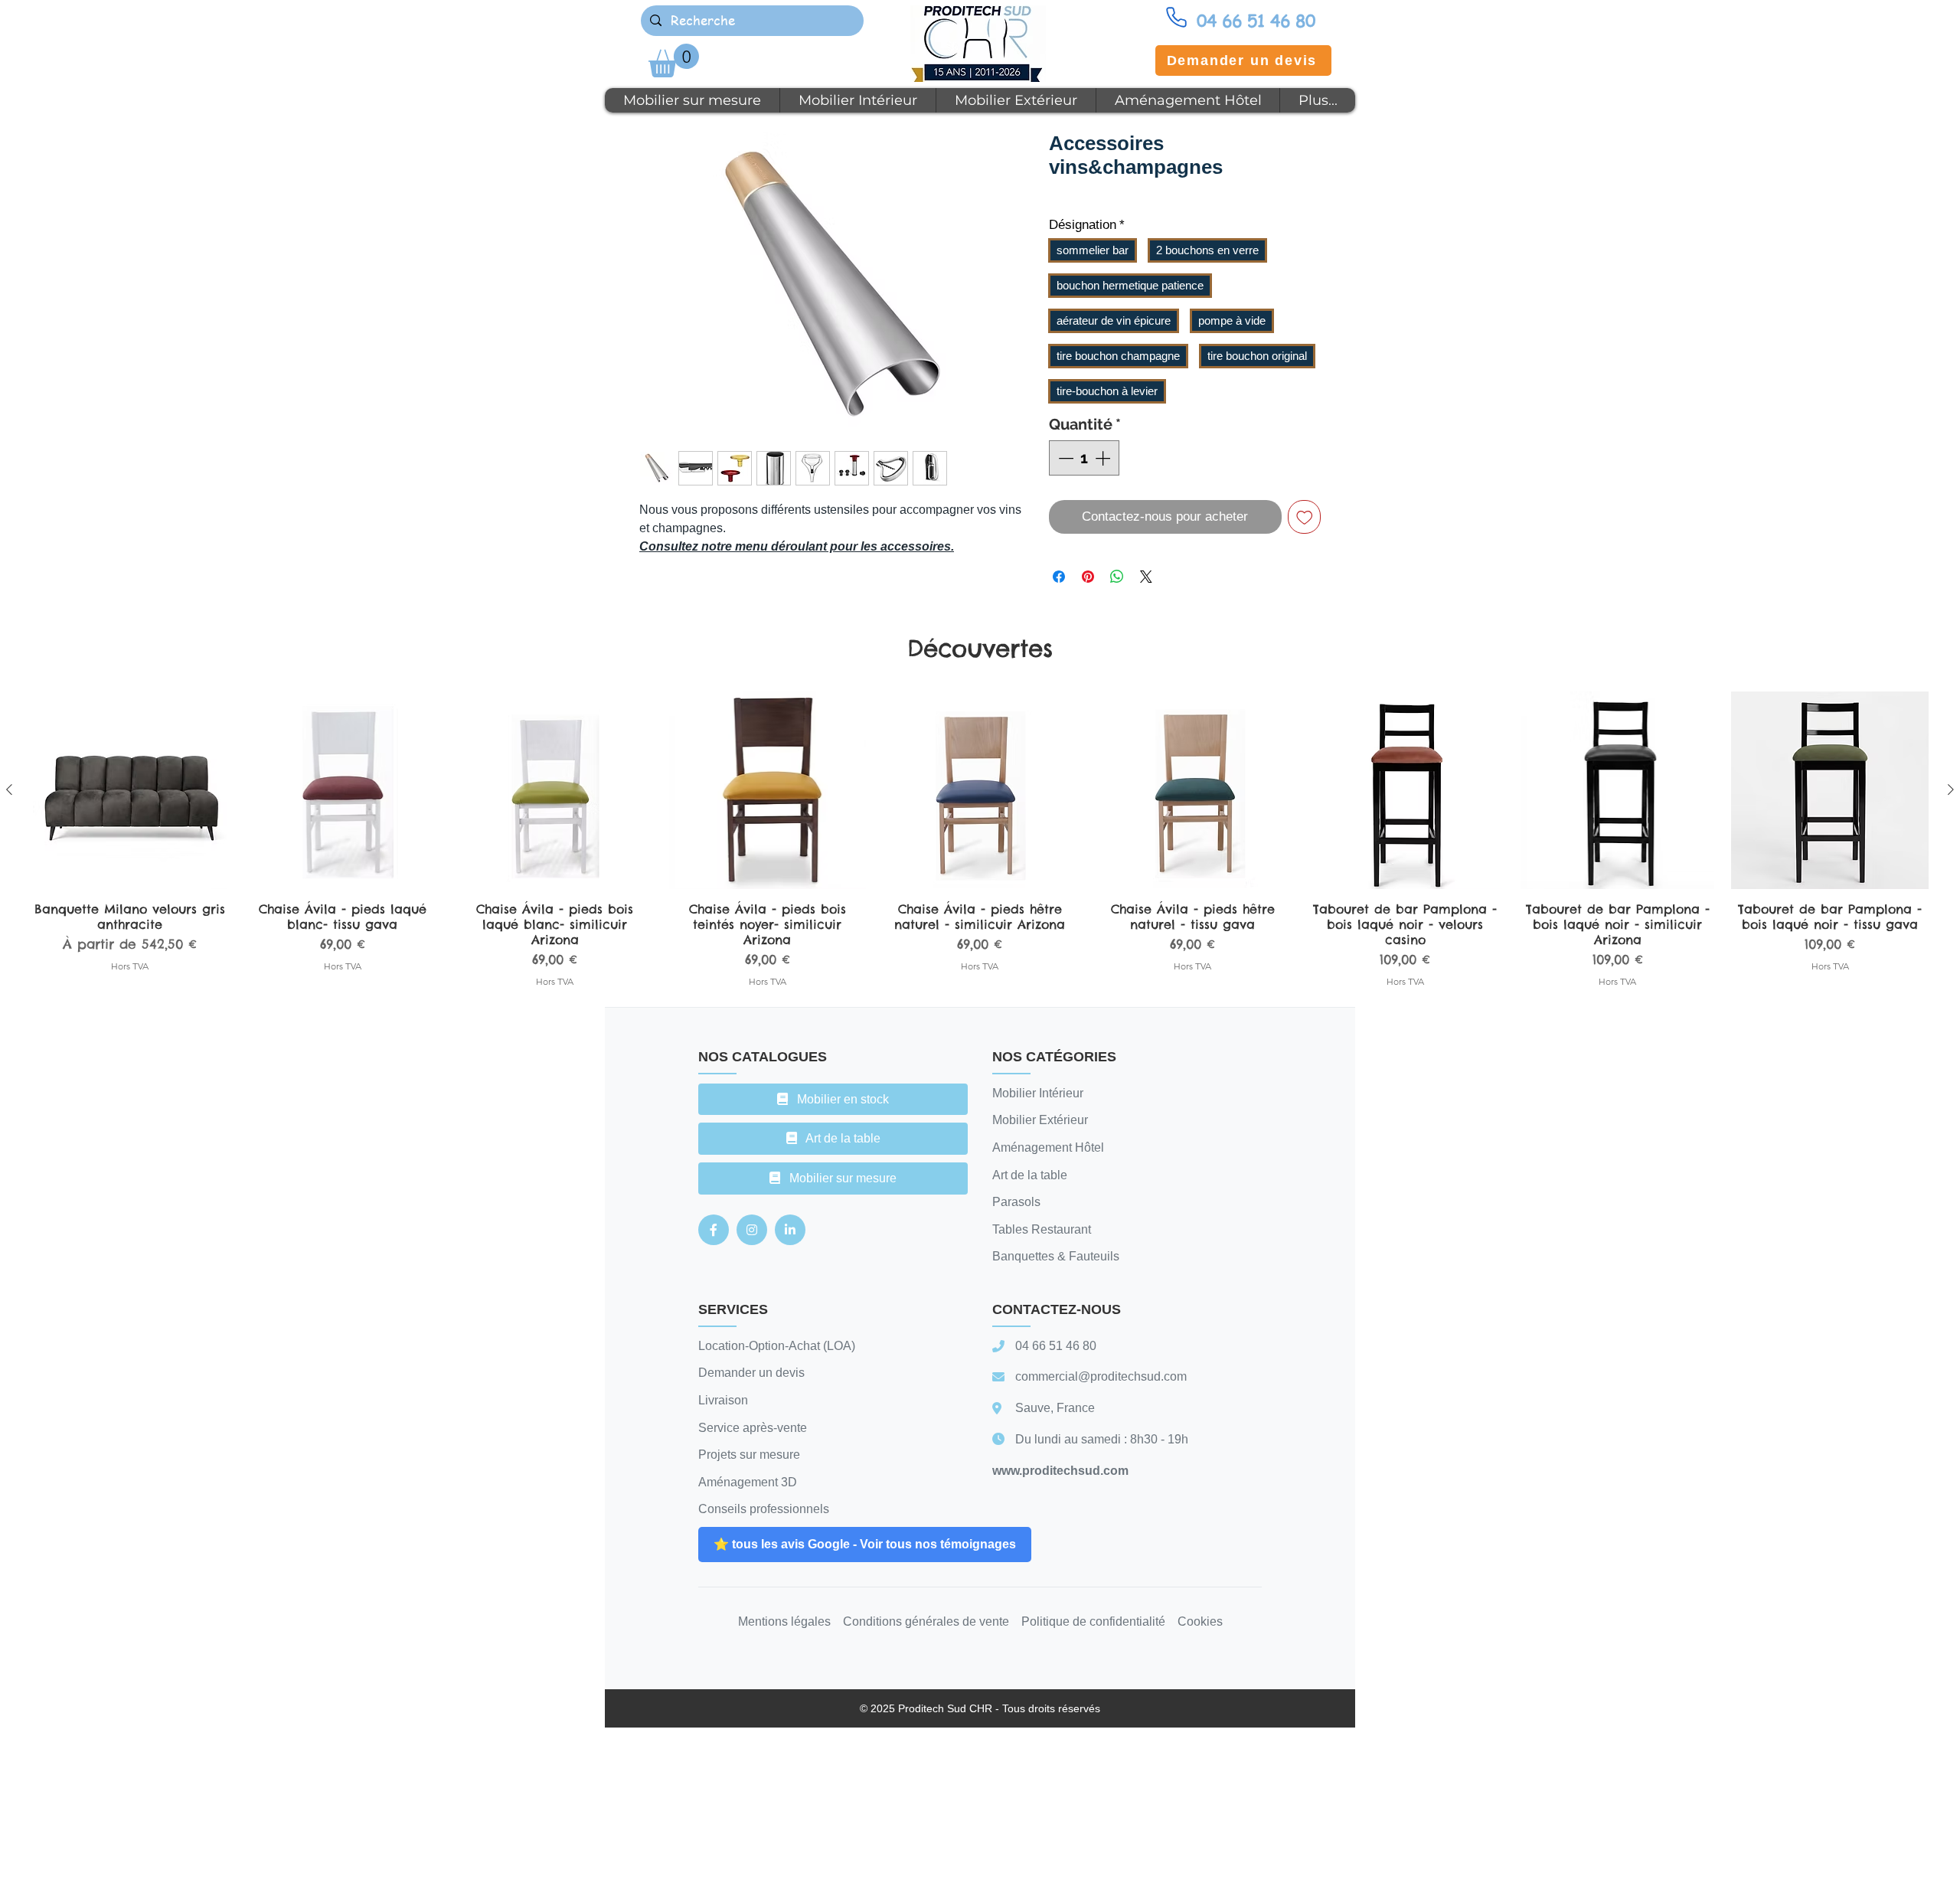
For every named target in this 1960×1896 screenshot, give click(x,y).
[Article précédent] (9, 789)
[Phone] (1176, 17)
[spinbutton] (1084, 458)
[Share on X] (1146, 577)
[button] (674, 60)
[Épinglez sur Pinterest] (1088, 577)
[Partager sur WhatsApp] (1117, 577)
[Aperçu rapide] (130, 790)
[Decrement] (1064, 458)
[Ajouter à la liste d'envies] (1305, 517)
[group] (980, 840)
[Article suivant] (1951, 789)
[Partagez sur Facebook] (1059, 577)
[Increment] (1104, 458)
